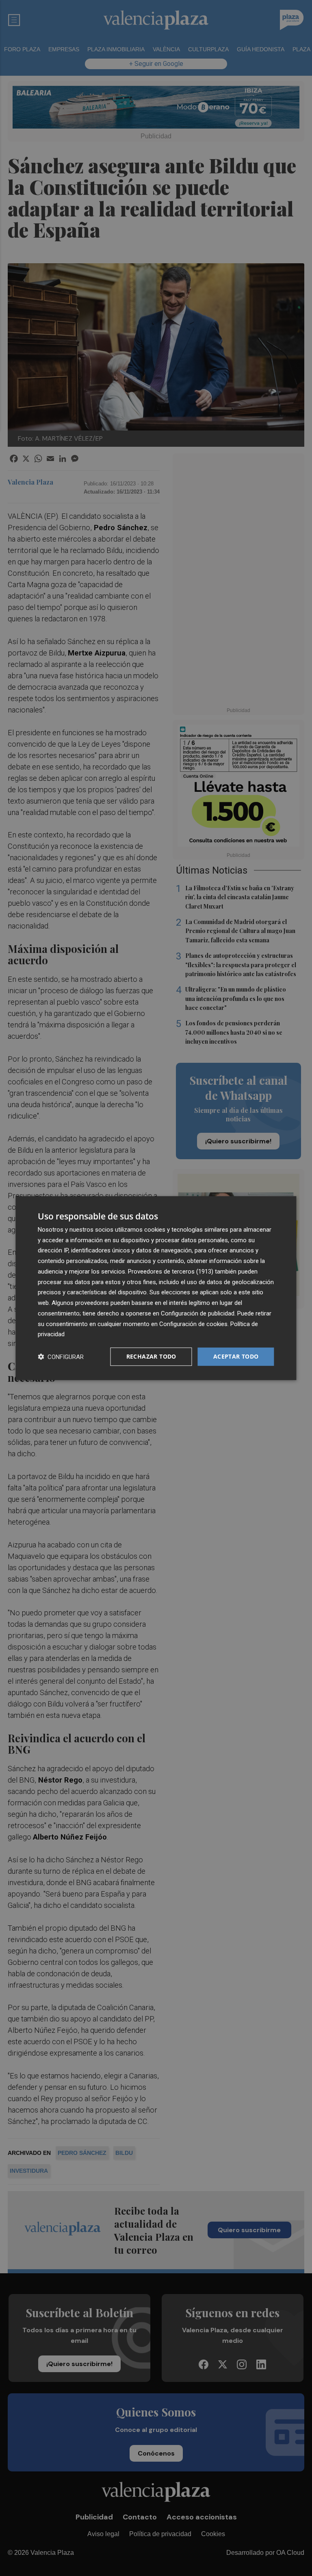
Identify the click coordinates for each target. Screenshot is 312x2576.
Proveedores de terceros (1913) (171, 1272)
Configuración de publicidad (198, 1313)
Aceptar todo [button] (236, 1356)
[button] (61, 1357)
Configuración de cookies (193, 1324)
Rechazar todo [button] (151, 1356)
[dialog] (156, 1288)
